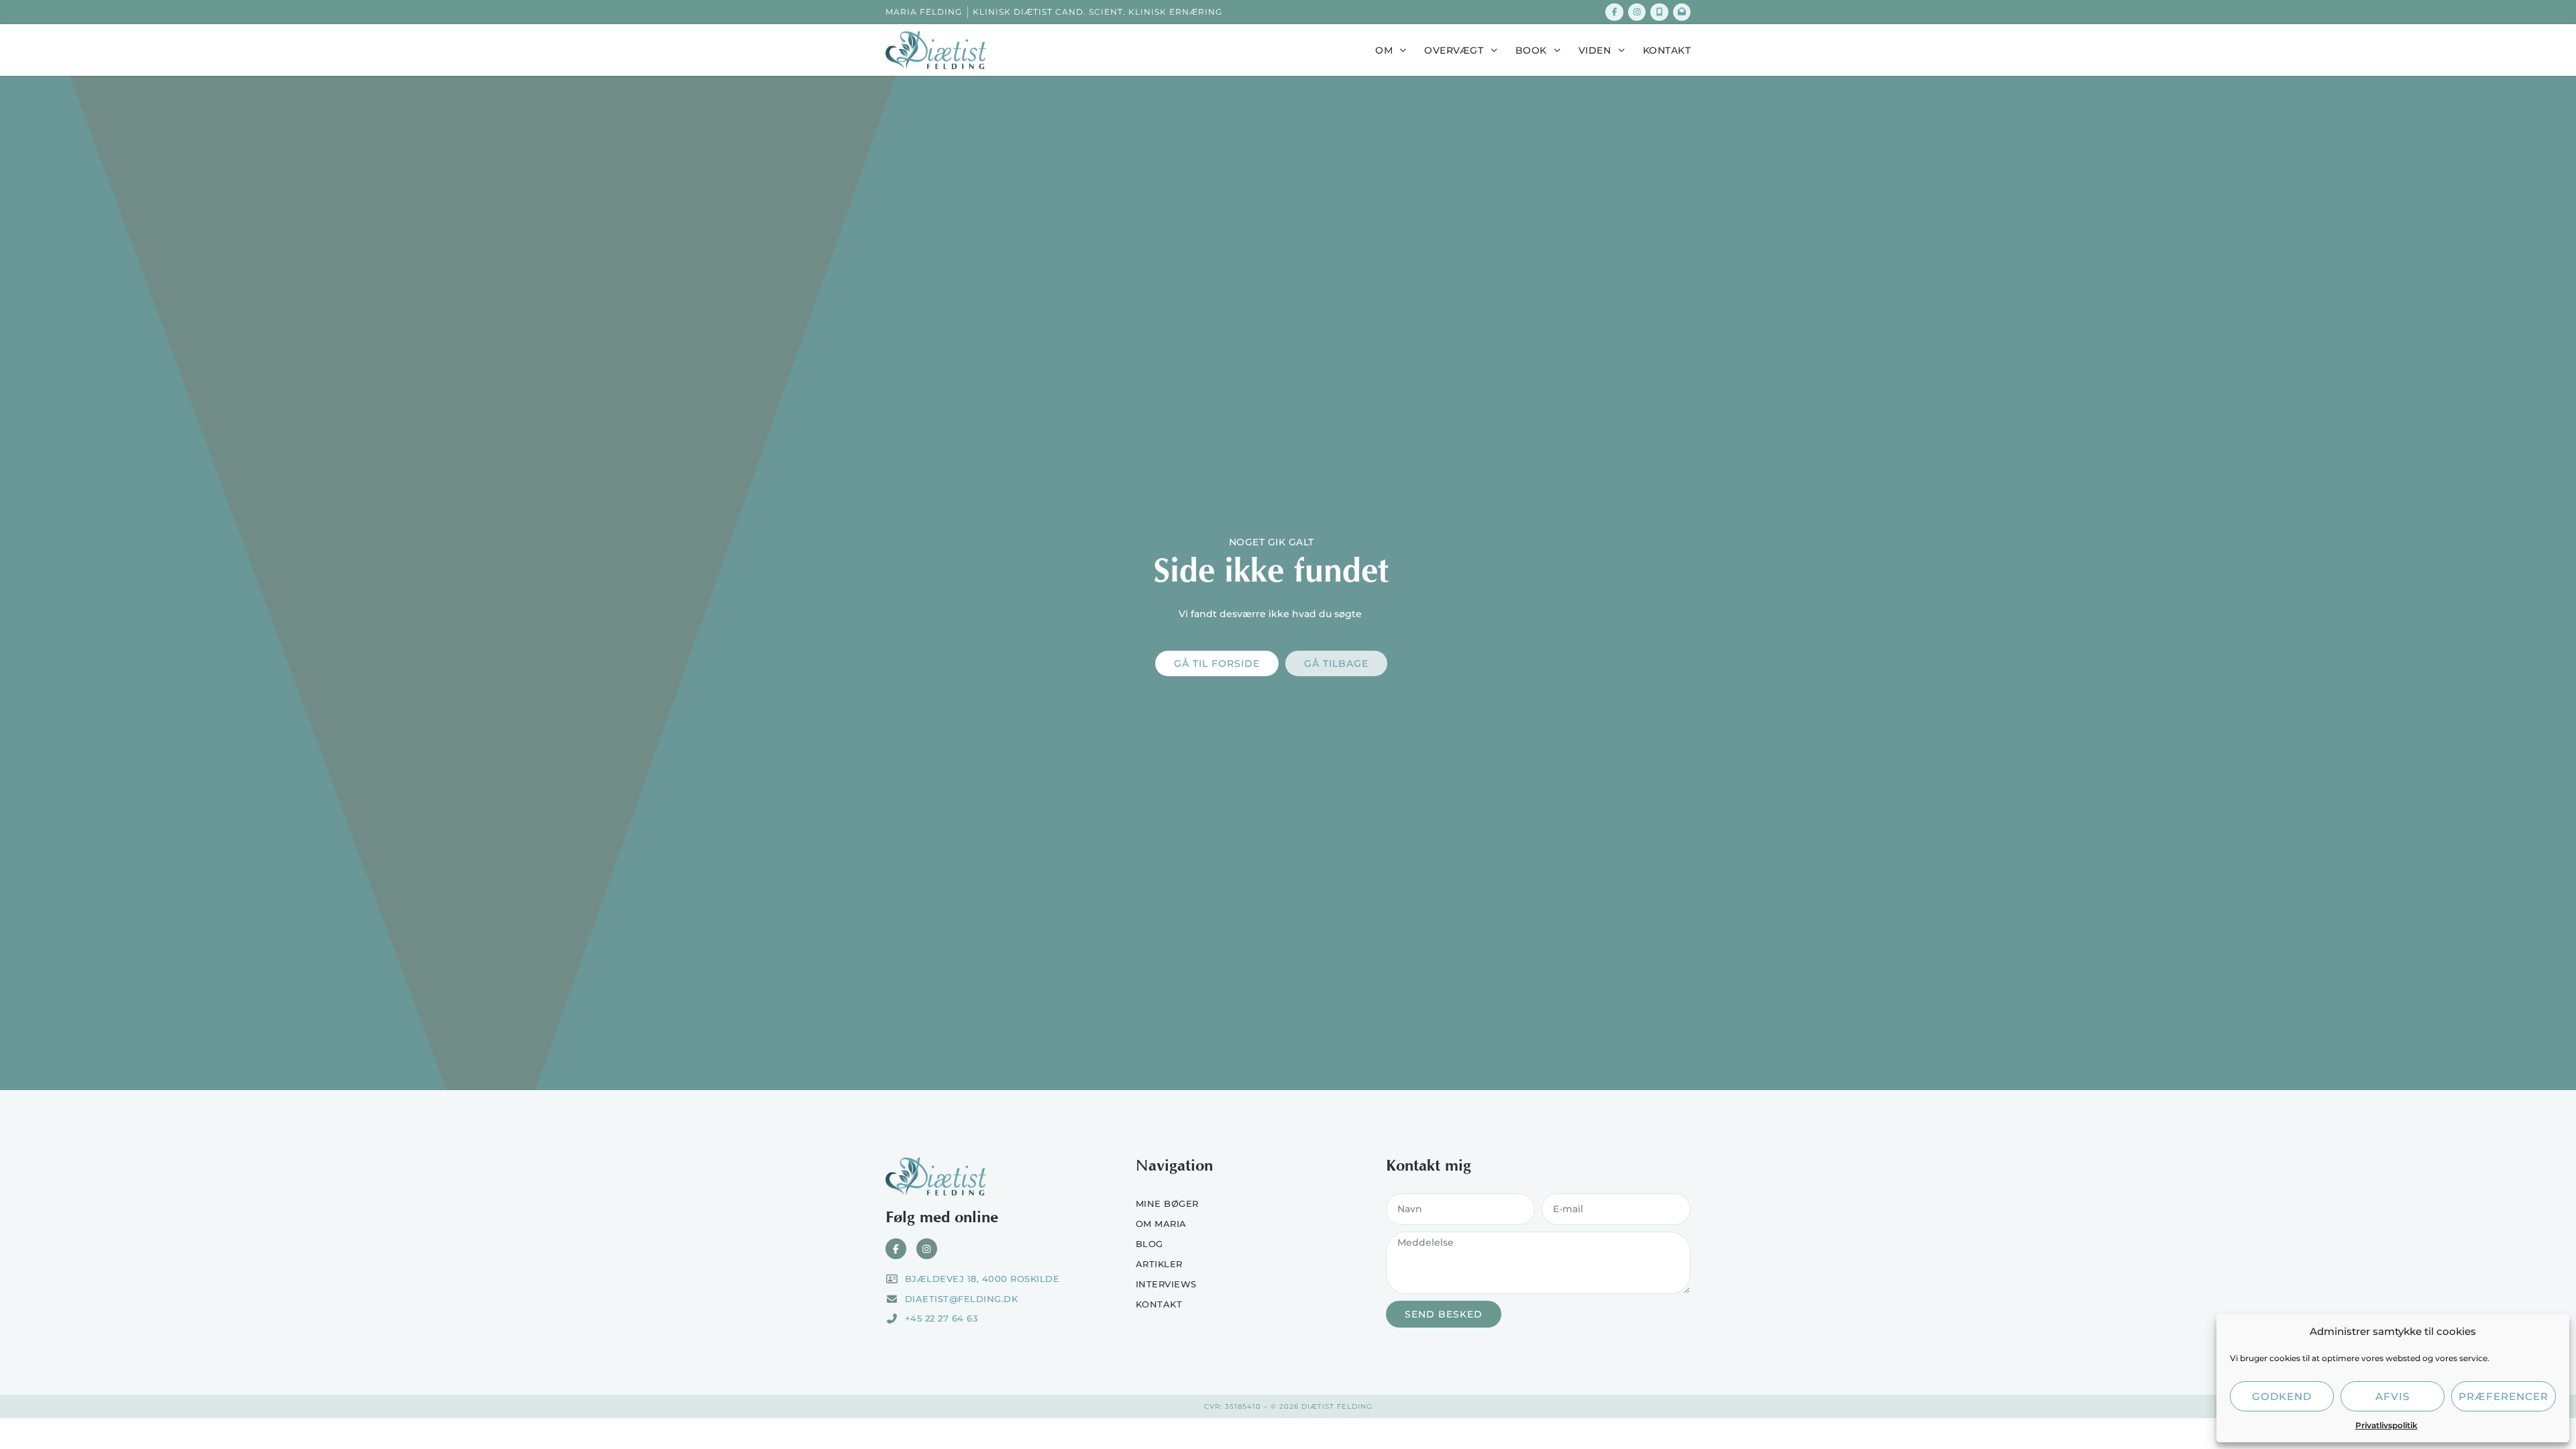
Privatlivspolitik (2386, 1425)
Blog (1149, 1244)
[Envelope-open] (1682, 12)
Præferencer (2504, 1396)
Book (1531, 50)
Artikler (1159, 1264)
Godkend (2282, 1396)
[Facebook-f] (1614, 12)
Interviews (1166, 1284)
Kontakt (1667, 50)
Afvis (2393, 1396)
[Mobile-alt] (1659, 12)
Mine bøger (1167, 1203)
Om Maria (1161, 1224)
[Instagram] (1637, 12)
